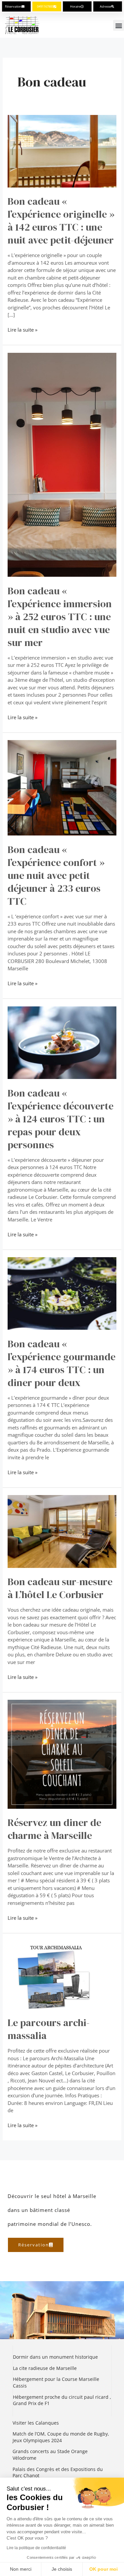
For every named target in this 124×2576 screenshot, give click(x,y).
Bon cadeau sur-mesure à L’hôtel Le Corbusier (60, 1588)
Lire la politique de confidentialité (36, 2548)
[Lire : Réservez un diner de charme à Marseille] (62, 1753)
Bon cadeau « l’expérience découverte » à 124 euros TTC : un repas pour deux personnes (61, 1119)
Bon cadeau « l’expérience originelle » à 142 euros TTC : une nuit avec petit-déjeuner (61, 221)
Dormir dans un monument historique (56, 2357)
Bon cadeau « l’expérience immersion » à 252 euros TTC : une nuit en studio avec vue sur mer (60, 617)
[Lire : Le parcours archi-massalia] (62, 1974)
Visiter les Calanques (36, 2423)
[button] (119, 25)
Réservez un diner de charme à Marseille (54, 1829)
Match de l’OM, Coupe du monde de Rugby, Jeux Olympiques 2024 (61, 2437)
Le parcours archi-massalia (49, 2029)
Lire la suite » (22, 329)
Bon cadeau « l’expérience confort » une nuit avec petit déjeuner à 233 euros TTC (56, 875)
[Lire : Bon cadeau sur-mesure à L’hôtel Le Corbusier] (62, 1531)
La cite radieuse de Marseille (45, 2368)
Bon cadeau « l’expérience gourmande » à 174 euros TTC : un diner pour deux (62, 1363)
